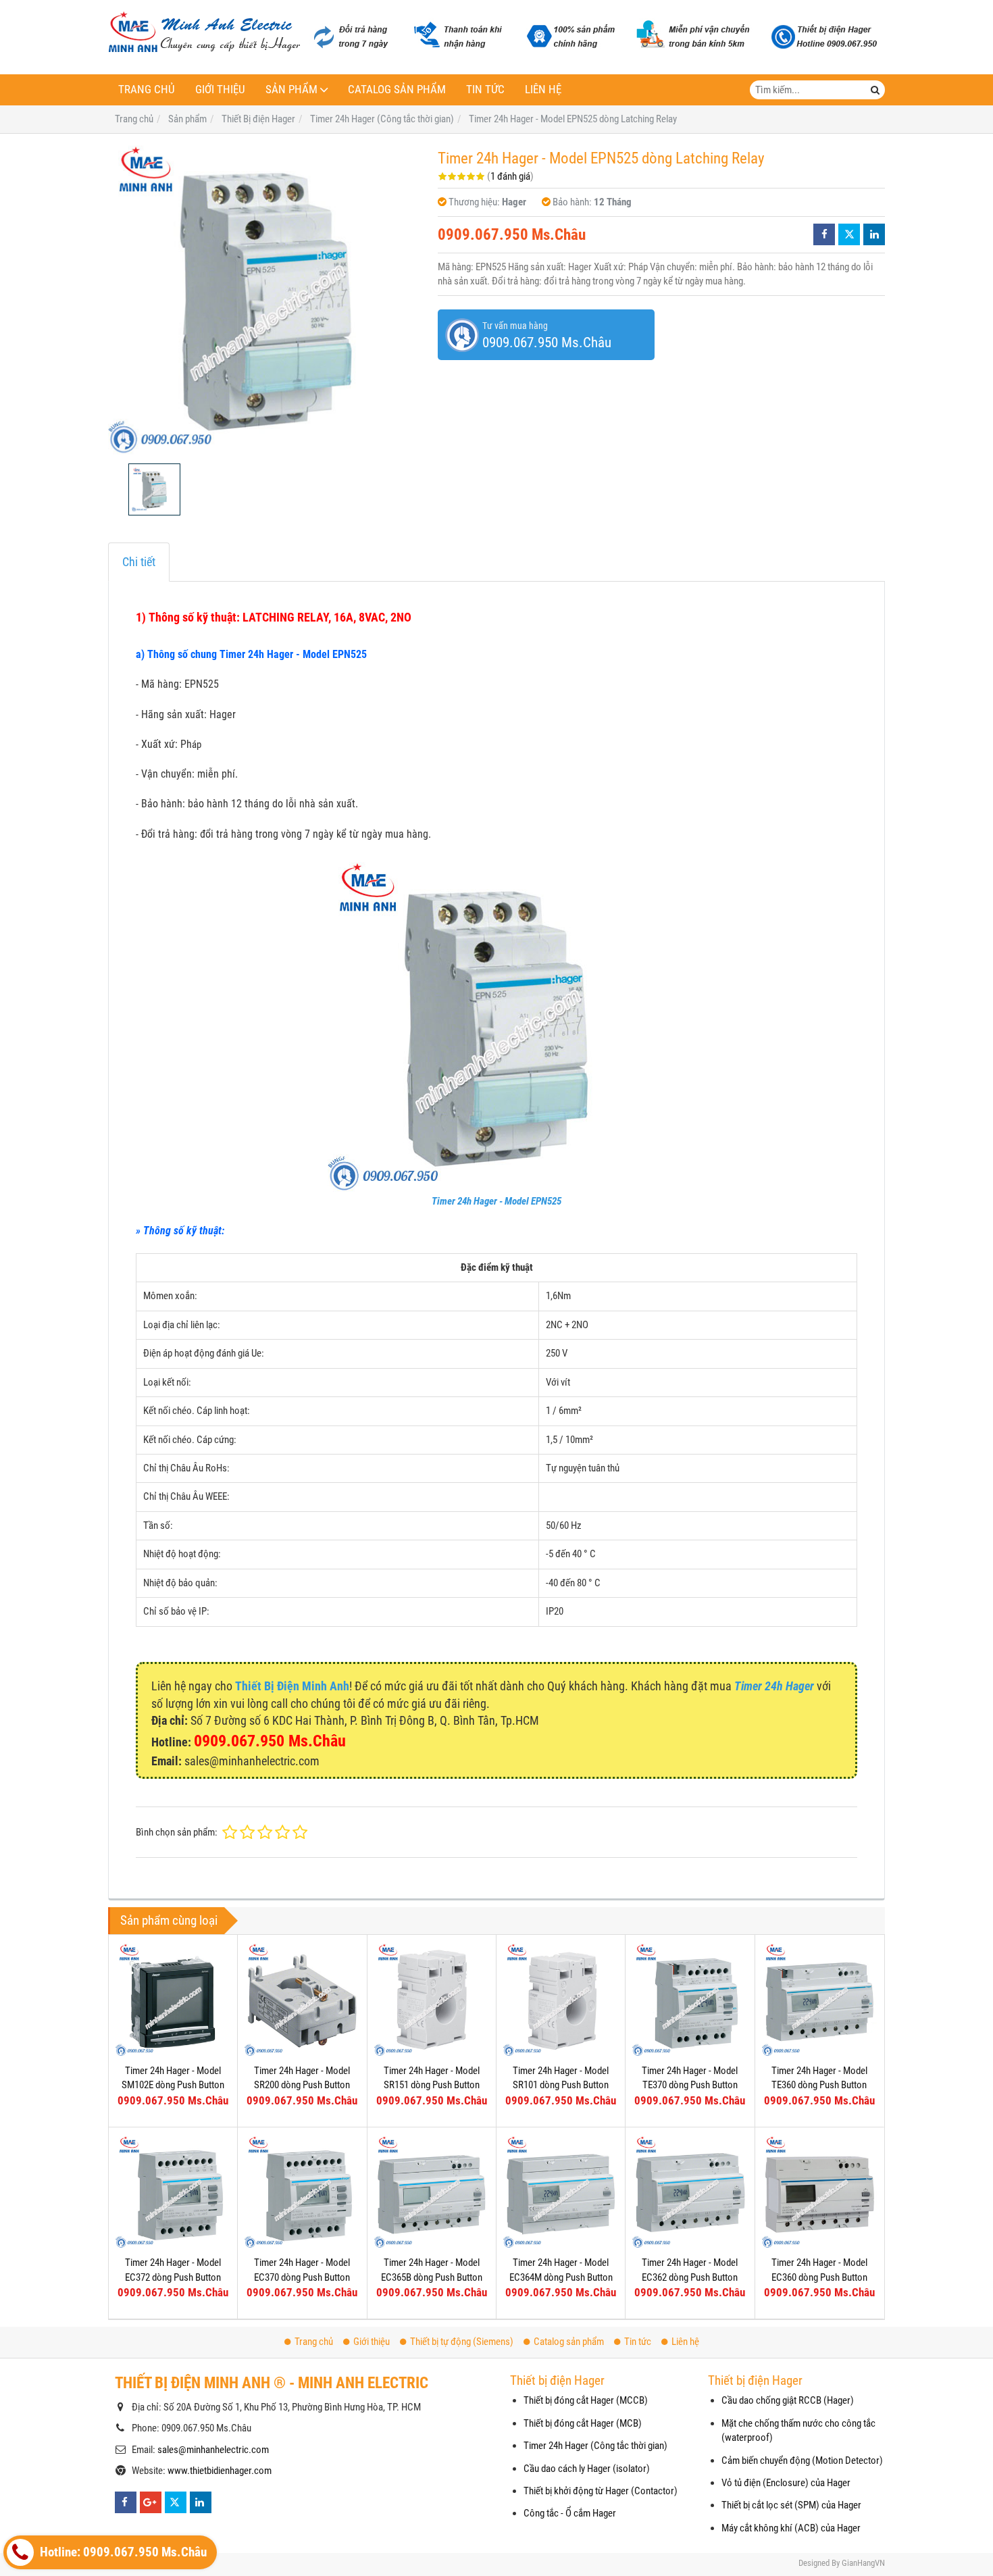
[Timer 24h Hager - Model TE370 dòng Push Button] (690, 1999)
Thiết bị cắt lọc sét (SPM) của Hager (791, 2505)
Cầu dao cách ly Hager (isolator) (587, 2469)
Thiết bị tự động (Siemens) (462, 2342)
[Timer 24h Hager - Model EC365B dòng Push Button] (432, 2192)
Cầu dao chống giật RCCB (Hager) (788, 2400)
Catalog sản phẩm (397, 90)
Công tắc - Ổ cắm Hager (570, 2513)
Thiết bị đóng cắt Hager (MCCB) (586, 2400)
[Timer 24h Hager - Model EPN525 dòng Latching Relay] (266, 299)
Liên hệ (543, 90)
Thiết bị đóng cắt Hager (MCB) (583, 2423)
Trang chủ (147, 90)
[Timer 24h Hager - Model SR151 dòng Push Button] (432, 1999)
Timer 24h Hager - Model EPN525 (496, 1201)
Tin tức (485, 90)
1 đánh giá (510, 176)
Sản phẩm (291, 90)
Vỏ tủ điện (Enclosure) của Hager (786, 2483)
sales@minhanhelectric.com (213, 2450)
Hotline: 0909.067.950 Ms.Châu (122, 2552)
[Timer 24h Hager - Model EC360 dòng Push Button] (819, 2192)
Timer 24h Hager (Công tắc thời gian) (595, 2446)
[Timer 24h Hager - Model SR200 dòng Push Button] (302, 1999)
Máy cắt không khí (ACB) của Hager (791, 2528)
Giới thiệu (220, 90)
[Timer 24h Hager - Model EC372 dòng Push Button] (173, 2192)
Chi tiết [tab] (139, 562)
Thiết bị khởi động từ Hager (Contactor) (601, 2491)
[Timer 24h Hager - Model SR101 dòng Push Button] (561, 1999)
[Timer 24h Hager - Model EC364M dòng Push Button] (561, 2192)
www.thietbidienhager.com (220, 2471)
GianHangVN (863, 2563)
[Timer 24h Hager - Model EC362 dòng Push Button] (690, 2192)
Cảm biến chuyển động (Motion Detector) (802, 2460)
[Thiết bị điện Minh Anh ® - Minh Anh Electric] (204, 33)
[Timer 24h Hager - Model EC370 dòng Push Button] (302, 2192)
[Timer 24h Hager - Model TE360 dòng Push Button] (819, 1999)
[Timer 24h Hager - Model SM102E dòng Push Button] (173, 1999)
